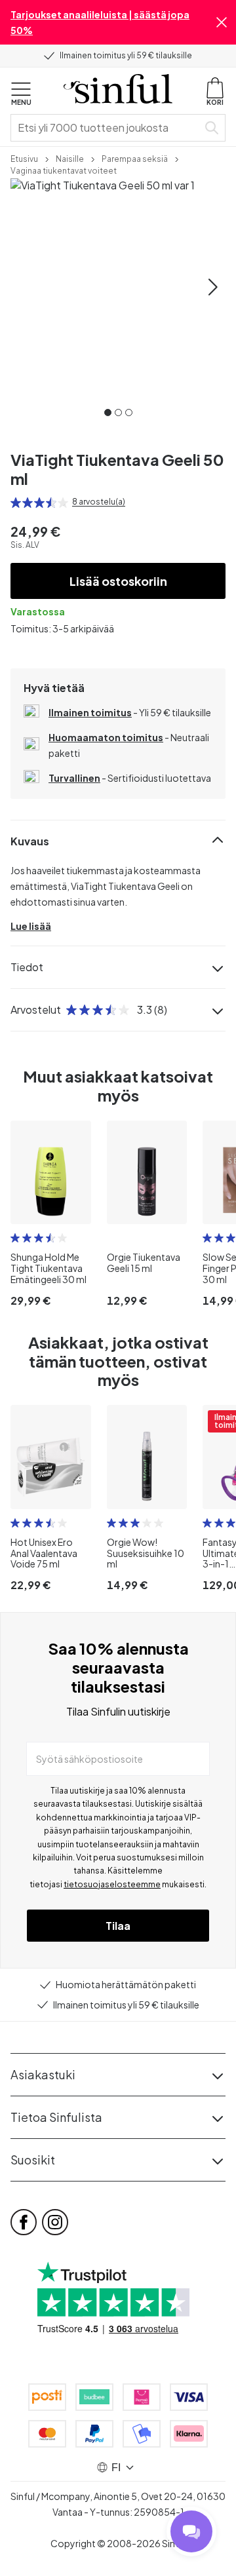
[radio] (16, 503)
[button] (222, 22)
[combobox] (107, 128)
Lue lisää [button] (31, 926)
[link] (24, 158)
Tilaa (118, 1926)
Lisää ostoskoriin (118, 581)
